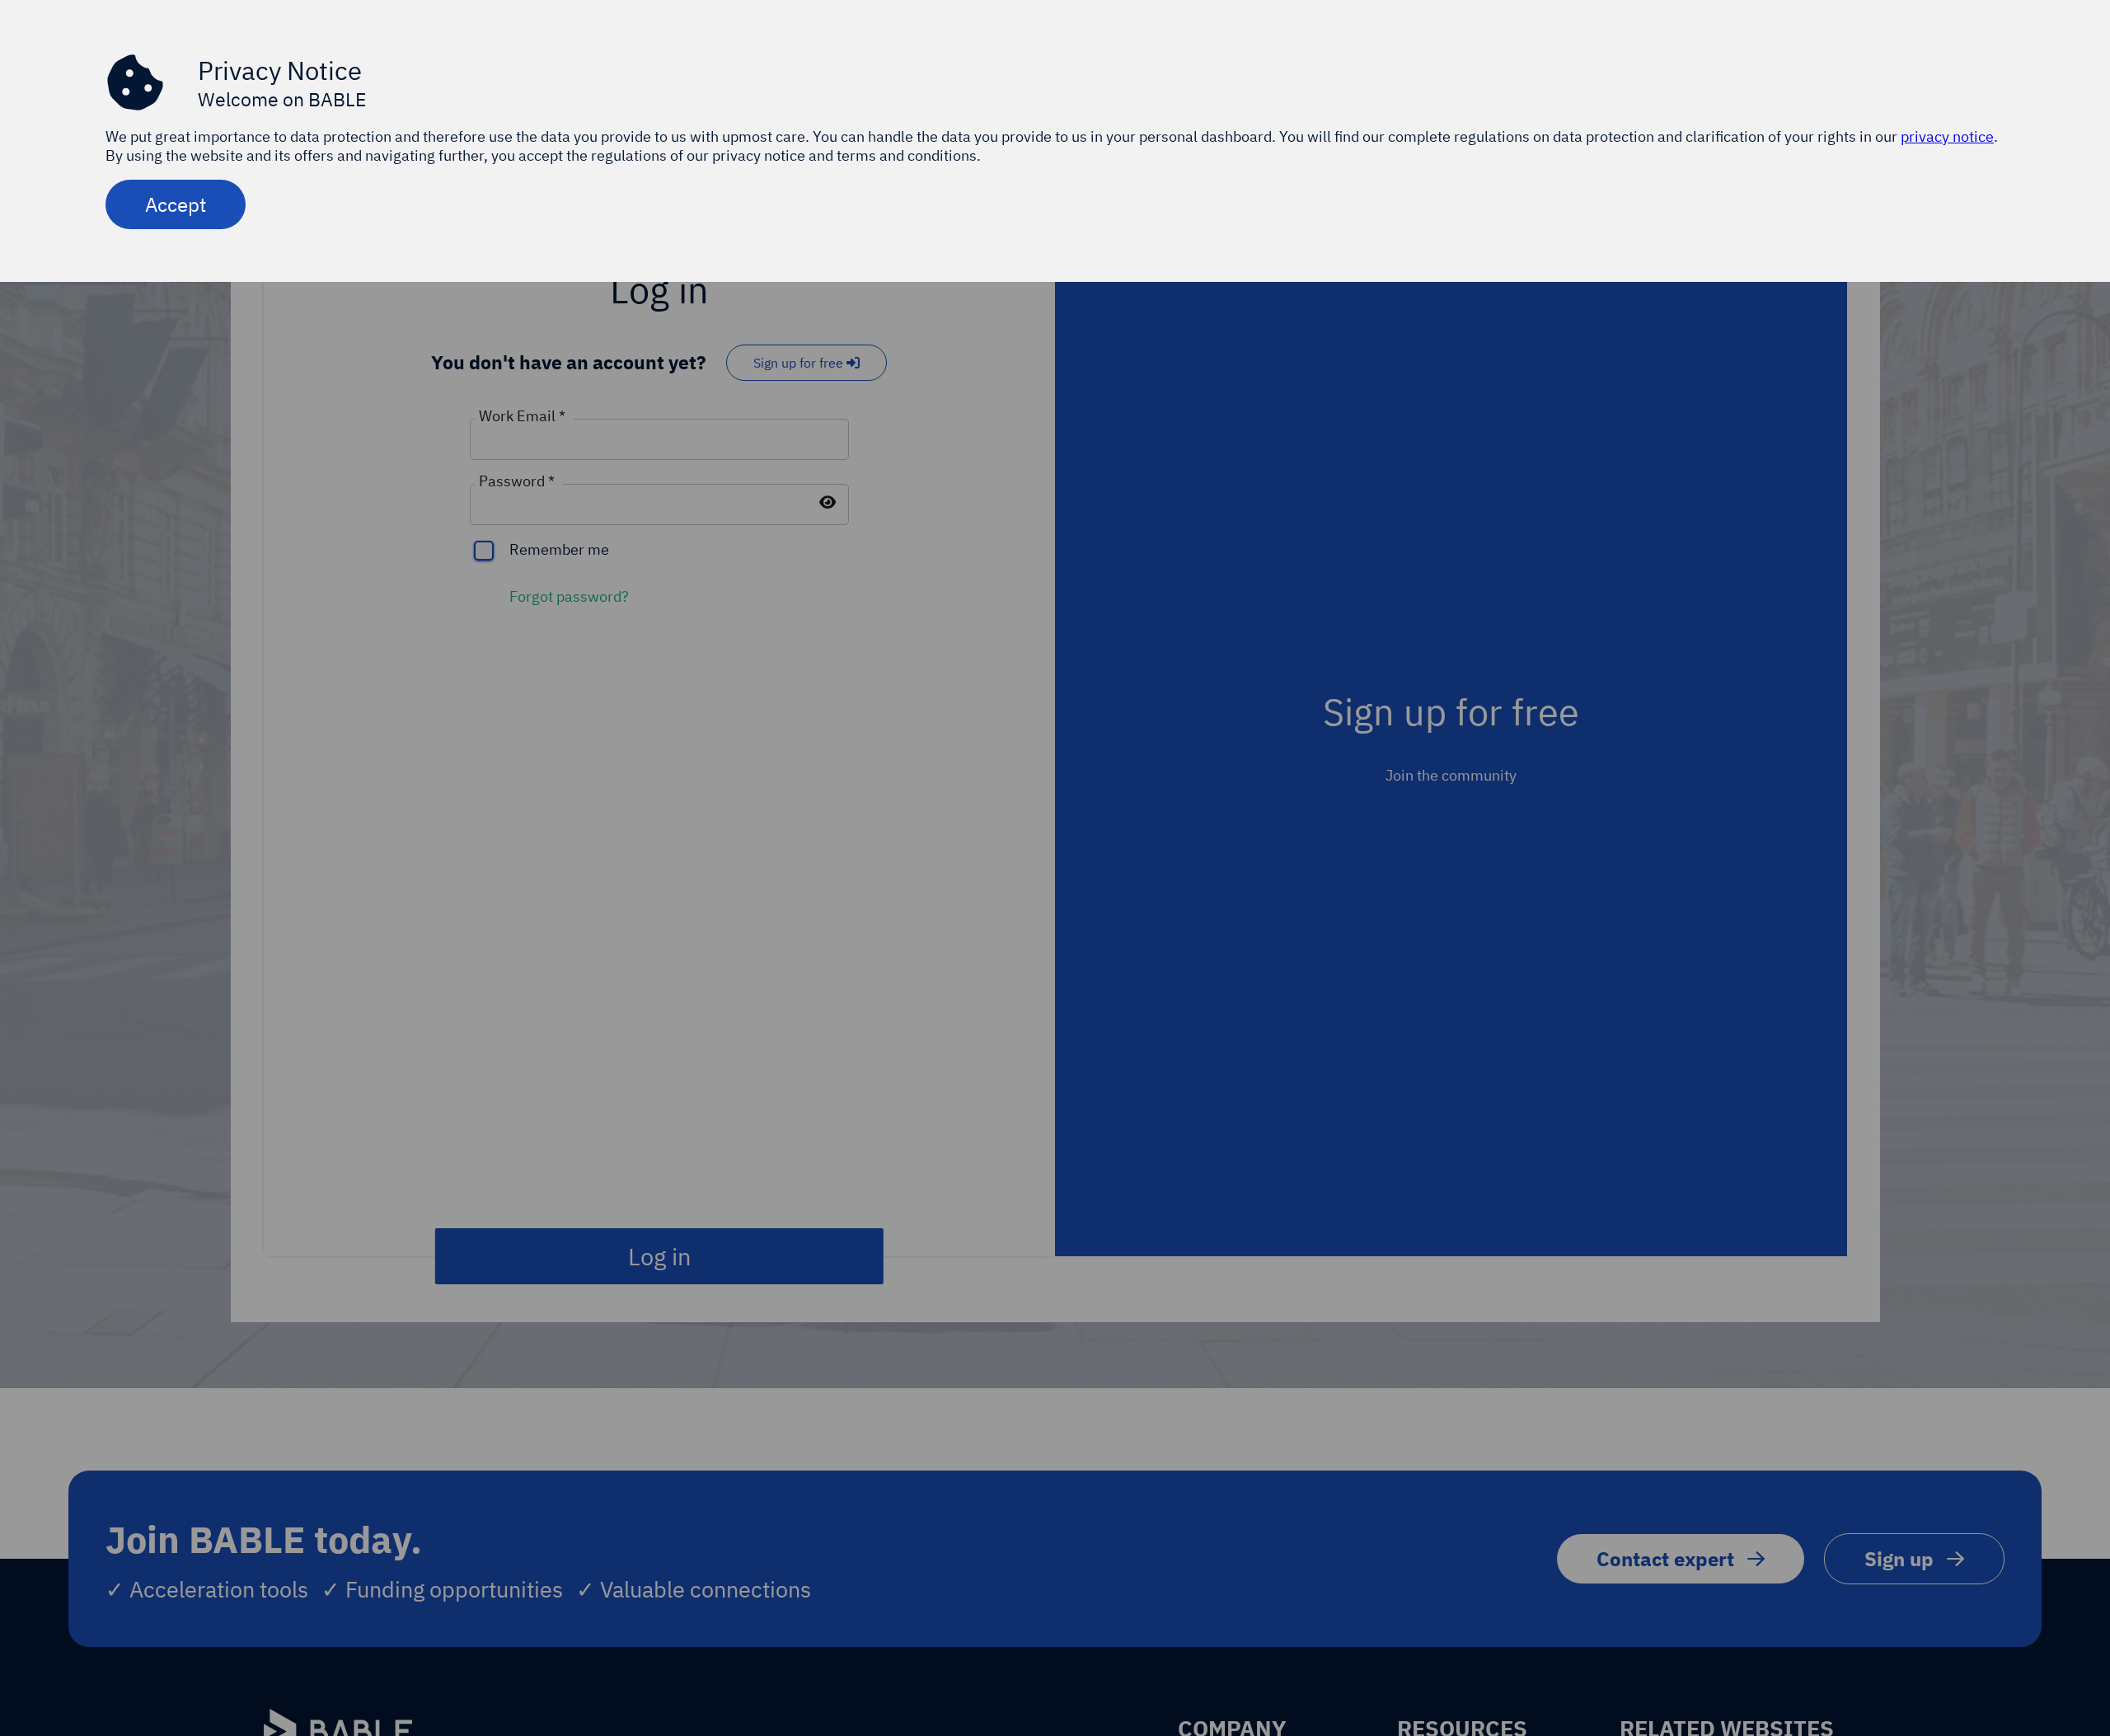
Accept (176, 204)
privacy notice (1947, 136)
